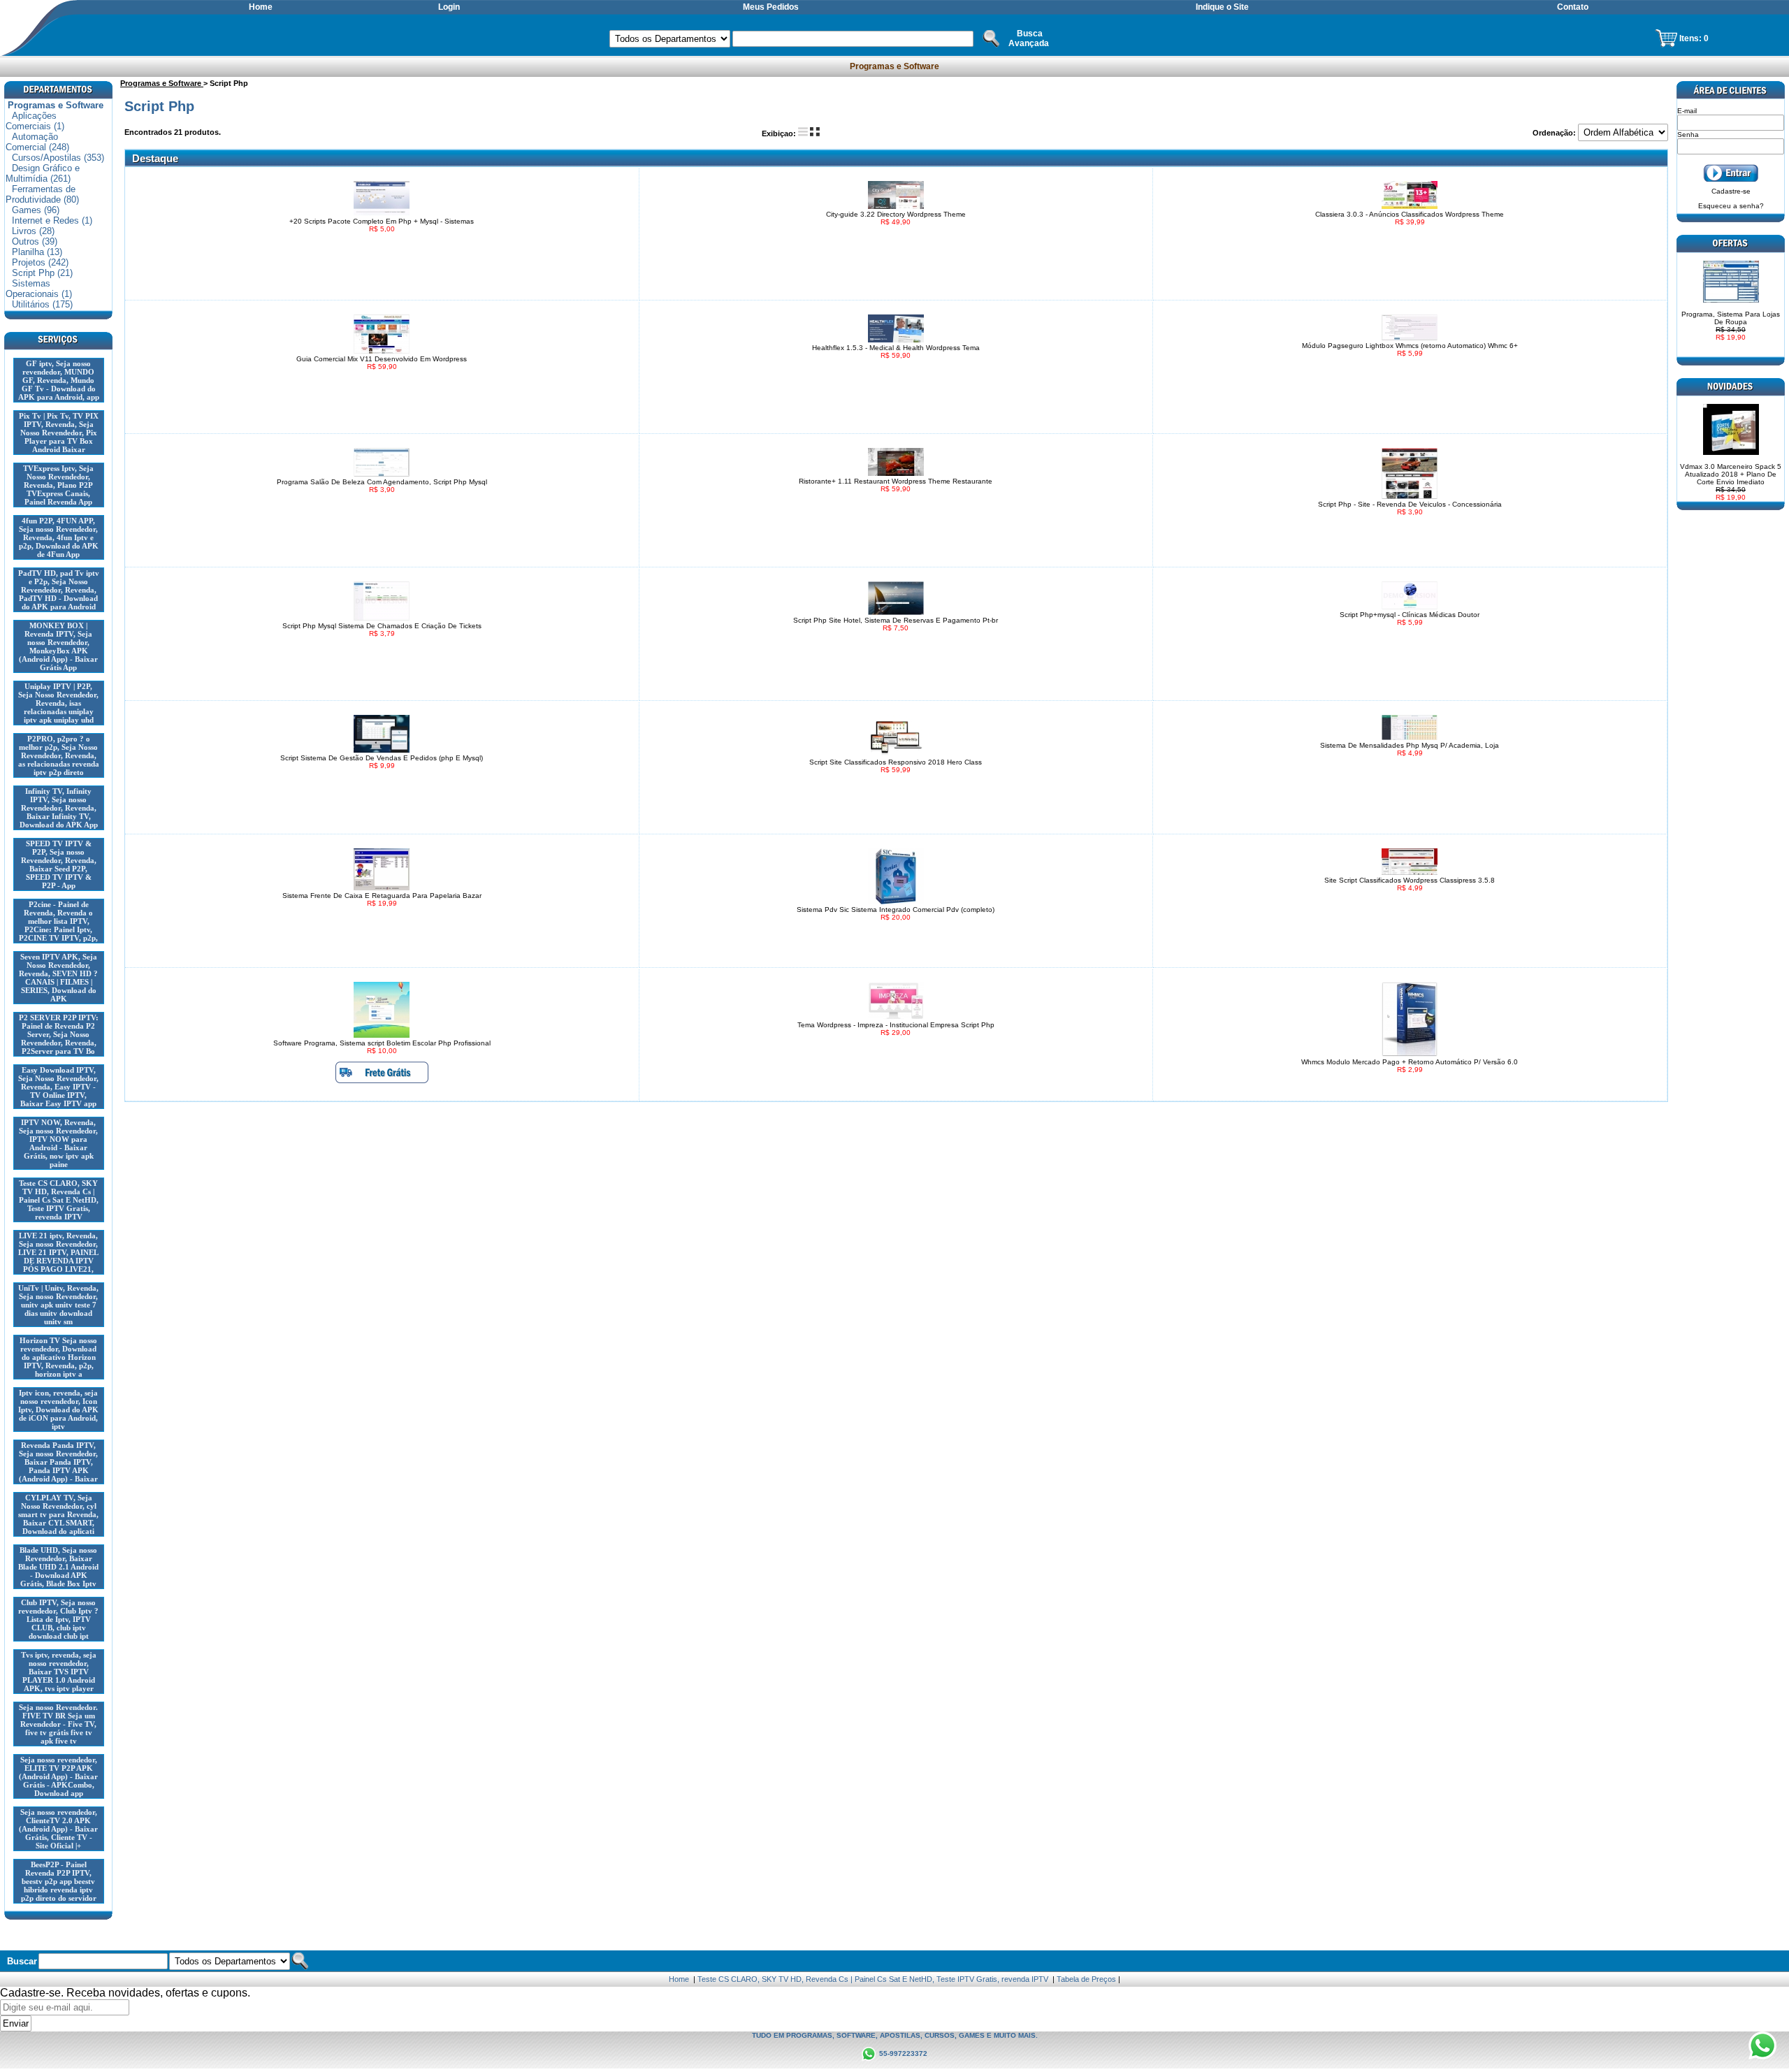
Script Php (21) (42, 273)
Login (449, 7)
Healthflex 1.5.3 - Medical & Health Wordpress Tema (896, 348)
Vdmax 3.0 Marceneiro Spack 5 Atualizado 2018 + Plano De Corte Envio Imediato (1731, 482)
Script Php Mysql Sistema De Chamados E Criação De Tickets (382, 626)
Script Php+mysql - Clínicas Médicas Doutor (1410, 615)
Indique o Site (1222, 7)
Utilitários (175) (42, 304)
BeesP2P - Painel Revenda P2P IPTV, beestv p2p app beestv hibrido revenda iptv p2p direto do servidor (59, 1881)
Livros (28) (33, 231)
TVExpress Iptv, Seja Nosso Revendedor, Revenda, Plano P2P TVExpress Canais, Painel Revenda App (58, 485)
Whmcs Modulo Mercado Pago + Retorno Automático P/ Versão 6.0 (1410, 1062)
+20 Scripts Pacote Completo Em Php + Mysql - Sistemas (382, 221)
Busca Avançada (1029, 38)
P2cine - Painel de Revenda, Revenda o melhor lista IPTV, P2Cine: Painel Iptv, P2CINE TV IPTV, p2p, (58, 921)
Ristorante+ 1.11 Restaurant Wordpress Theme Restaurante (896, 481)
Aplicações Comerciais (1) (35, 121)
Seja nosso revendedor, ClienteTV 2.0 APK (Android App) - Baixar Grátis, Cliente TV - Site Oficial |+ (58, 1829)
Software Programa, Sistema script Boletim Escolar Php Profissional (382, 1043)
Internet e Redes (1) (52, 220)
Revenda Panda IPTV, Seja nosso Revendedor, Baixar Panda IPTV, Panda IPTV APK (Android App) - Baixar (58, 1462)
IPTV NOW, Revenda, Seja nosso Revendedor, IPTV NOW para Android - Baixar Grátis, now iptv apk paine (58, 1143)
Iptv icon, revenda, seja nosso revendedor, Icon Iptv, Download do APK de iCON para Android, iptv (58, 1410)
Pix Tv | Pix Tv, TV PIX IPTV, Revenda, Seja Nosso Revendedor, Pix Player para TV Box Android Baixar (59, 433)
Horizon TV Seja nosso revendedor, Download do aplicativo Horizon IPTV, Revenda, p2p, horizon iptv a (58, 1357)
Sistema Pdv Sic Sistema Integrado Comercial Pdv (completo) (896, 910)
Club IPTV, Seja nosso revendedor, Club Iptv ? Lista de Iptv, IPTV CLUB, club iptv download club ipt (58, 1619)
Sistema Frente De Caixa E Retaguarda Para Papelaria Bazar (382, 896)
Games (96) (36, 210)
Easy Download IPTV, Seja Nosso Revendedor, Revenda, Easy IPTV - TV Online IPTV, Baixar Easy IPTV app (58, 1087)
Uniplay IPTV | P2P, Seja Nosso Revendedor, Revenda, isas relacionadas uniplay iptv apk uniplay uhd (58, 703)
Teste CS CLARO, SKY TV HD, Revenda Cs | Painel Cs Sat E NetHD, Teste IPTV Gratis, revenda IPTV (59, 1200)
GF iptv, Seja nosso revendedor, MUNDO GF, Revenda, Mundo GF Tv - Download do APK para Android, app (59, 380)
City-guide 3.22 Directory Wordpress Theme (896, 214)
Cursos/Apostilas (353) (58, 158)
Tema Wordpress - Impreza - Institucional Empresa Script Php (896, 1025)
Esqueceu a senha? (1731, 206)
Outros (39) (35, 241)
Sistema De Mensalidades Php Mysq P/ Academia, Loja (1410, 745)
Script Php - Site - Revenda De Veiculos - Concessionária (1410, 504)
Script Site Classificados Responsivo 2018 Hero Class (896, 762)
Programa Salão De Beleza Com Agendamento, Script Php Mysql (382, 482)
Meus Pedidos (771, 7)
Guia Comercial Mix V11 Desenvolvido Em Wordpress (382, 359)
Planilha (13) (37, 252)
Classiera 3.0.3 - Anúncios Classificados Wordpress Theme (1410, 214)
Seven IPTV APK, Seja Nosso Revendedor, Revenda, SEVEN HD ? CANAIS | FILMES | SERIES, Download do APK (58, 978)
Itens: (1692, 38)
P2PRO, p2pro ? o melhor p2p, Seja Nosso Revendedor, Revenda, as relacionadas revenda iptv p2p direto (59, 755)
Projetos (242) (40, 262)
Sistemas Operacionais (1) (39, 289)
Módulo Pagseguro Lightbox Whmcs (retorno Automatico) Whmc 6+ (1410, 346)
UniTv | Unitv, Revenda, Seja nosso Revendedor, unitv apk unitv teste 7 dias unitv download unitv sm (58, 1305)
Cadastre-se (1731, 191)
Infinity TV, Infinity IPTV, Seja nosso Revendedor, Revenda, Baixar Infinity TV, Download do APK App (59, 808)
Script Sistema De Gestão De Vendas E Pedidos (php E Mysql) (382, 758)
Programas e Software (894, 66)
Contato (1573, 7)
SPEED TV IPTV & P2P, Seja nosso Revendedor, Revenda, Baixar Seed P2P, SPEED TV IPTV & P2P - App (59, 864)
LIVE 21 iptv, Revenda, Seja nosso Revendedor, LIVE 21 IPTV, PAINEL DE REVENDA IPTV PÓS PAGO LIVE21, (58, 1252)
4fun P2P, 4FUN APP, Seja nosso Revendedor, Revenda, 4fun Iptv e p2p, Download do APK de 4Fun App (59, 537)
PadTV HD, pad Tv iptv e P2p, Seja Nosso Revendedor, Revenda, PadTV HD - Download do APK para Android (59, 590)
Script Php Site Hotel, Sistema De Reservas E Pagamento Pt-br (896, 620)
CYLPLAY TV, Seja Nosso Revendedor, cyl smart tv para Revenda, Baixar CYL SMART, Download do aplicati (58, 1514)
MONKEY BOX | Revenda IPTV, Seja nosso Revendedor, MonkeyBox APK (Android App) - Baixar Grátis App (58, 646)
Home (261, 7)
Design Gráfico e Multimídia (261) (43, 173)
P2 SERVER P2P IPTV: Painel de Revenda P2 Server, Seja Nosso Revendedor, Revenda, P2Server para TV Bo (59, 1034)
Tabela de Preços (1086, 1979)
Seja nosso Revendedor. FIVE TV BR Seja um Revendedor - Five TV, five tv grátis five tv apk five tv (58, 1724)
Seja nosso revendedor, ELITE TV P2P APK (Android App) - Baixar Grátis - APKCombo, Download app (58, 1776)
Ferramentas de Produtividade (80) (42, 194)
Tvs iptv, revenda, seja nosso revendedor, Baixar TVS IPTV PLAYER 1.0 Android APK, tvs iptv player (59, 1672)
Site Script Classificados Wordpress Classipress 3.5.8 (1410, 880)
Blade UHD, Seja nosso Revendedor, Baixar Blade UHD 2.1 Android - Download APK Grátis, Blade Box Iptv (58, 1567)
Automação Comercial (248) (37, 142)
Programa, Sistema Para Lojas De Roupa (1731, 326)
